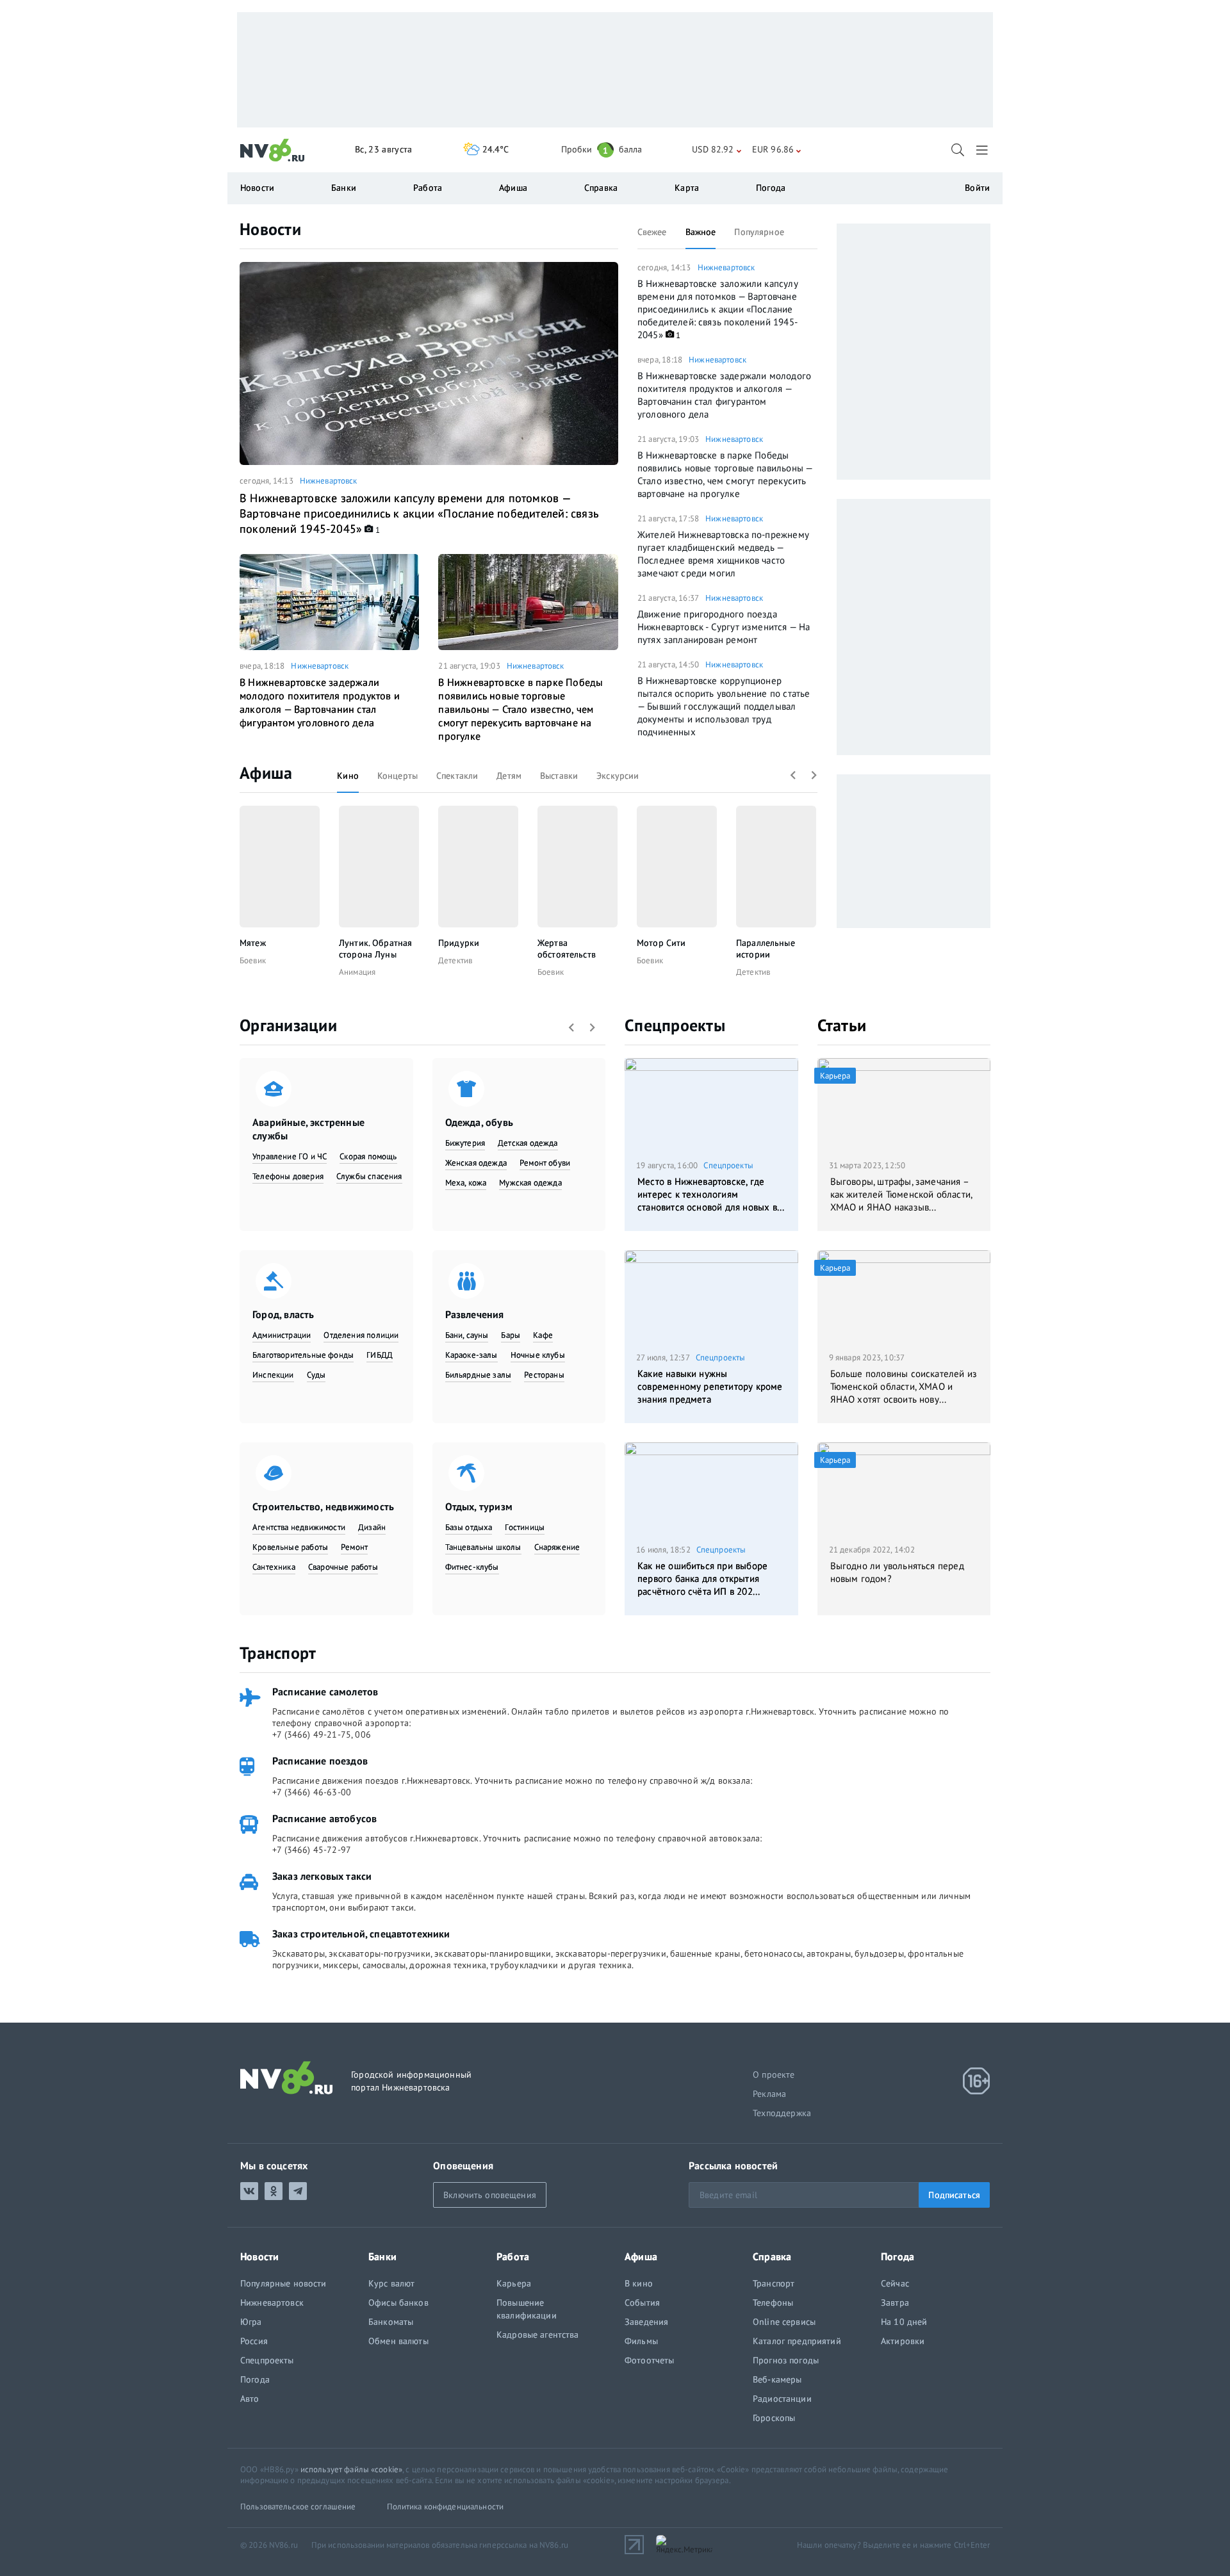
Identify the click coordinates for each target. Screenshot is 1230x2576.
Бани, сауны (467, 1335)
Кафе (543, 1335)
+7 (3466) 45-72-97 (312, 1850)
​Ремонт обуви (545, 1163)
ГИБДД (380, 1355)
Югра (251, 2322)
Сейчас (895, 2283)
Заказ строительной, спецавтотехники (361, 1934)
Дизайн (372, 1527)
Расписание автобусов (324, 1818)
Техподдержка (782, 2113)
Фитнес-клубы (472, 1567)
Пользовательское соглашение (298, 2507)
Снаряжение (557, 1547)
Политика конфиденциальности (446, 2507)
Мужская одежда (530, 1183)
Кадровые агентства (538, 2335)
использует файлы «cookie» (351, 2469)
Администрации (282, 1335)
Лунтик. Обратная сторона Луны (375, 949)
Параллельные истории (766, 949)
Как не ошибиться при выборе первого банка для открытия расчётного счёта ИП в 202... (702, 1578)
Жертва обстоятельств (567, 949)
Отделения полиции (361, 1335)
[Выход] (983, 150)
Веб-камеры (777, 2379)
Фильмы (641, 2341)
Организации (288, 1025)
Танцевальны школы (483, 1547)
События (642, 2303)
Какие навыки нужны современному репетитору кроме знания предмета (710, 1386)
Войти (977, 188)
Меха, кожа (466, 1183)
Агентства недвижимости (299, 1527)
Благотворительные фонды (303, 1355)
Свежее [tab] (652, 232)
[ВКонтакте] (249, 2191)
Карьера (514, 2283)
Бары (511, 1335)
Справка (601, 188)
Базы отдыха (469, 1527)
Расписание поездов (320, 1761)
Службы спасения (369, 1176)
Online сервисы (784, 2322)
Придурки (459, 943)
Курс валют (391, 2283)
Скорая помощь (368, 1156)
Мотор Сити (661, 943)
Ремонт (354, 1547)
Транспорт (278, 1653)
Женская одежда (476, 1163)
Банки (344, 188)
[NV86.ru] (273, 151)
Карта (687, 188)
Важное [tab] (701, 232)
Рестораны (544, 1375)
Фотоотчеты (649, 2360)
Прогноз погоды (786, 2360)
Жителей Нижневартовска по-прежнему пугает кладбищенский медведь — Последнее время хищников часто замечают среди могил (723, 554)
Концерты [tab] (398, 776)
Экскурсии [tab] (618, 776)
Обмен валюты (398, 2341)
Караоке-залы (471, 1355)
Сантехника (274, 1567)
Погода (771, 188)
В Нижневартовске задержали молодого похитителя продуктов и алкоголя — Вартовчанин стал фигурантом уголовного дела (320, 702)
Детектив (455, 960)
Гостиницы (525, 1527)
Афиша (266, 773)
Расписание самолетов (325, 1692)
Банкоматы (391, 2322)
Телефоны (773, 2303)
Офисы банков (398, 2303)
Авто (250, 2399)
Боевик (253, 960)
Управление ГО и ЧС (290, 1156)
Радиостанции (782, 2399)
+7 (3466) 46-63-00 (312, 1792)
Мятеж (253, 943)
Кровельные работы (290, 1547)
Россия (254, 2341)
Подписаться (954, 2195)
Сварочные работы (343, 1567)
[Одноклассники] (274, 2191)
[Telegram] (298, 2191)
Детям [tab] (509, 776)
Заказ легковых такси (322, 1876)
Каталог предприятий (797, 2341)
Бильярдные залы (479, 1375)
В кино (639, 2283)
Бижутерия (465, 1143)
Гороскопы (774, 2418)
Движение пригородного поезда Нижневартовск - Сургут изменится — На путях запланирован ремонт (724, 627)
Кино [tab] (348, 776)
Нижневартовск (329, 481)
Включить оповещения (490, 2195)
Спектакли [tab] (457, 776)
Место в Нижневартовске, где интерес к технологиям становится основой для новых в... (711, 1194)
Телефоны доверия (288, 1176)
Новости (270, 229)
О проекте (774, 2075)
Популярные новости (283, 2283)
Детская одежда (528, 1143)
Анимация (357, 972)
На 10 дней (904, 2322)
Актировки (903, 2341)
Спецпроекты (675, 1025)
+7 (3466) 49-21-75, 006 (322, 1734)
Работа (428, 188)
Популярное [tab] (759, 232)
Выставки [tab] (559, 776)
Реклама (769, 2094)
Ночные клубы (538, 1355)
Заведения (646, 2322)
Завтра (895, 2303)
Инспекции (273, 1375)
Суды (316, 1375)
